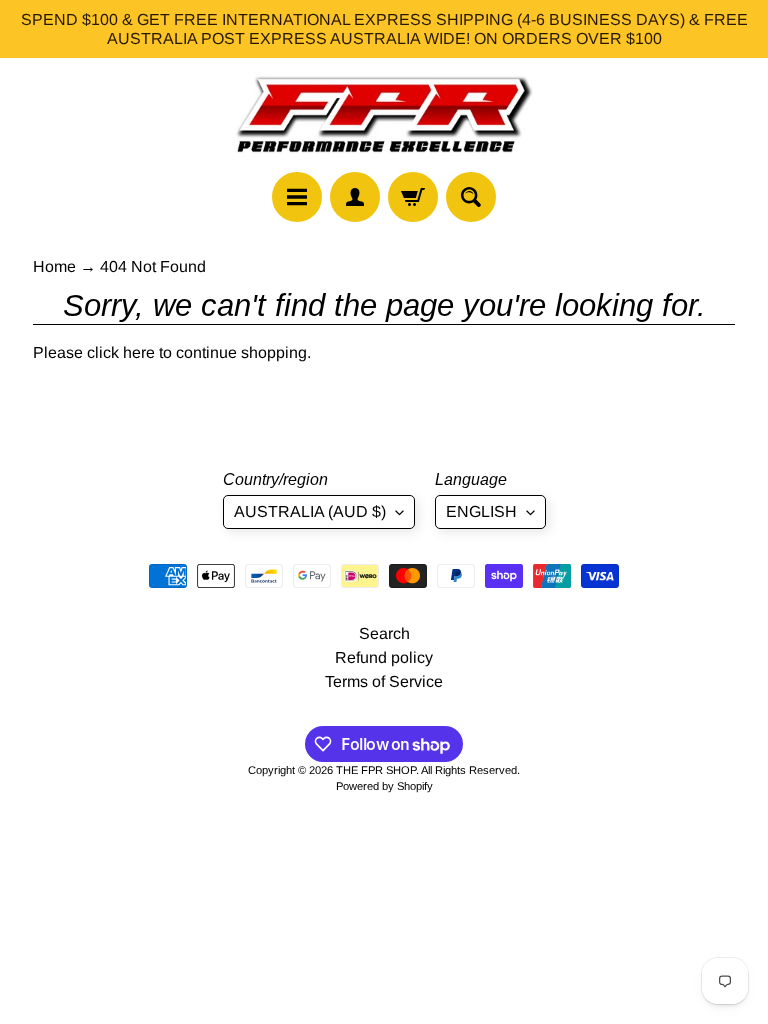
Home (54, 266)
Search (384, 633)
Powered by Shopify (384, 786)
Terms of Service (384, 681)
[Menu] (297, 197)
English (481, 511)
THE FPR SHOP (376, 770)
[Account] (355, 197)
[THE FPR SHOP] (384, 115)
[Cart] (413, 197)
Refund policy (384, 657)
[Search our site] (471, 197)
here (139, 352)
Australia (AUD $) (310, 511)
